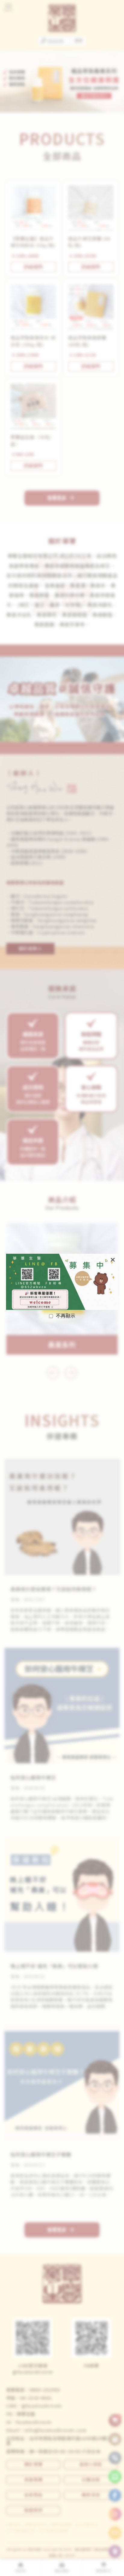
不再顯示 (66, 1316)
